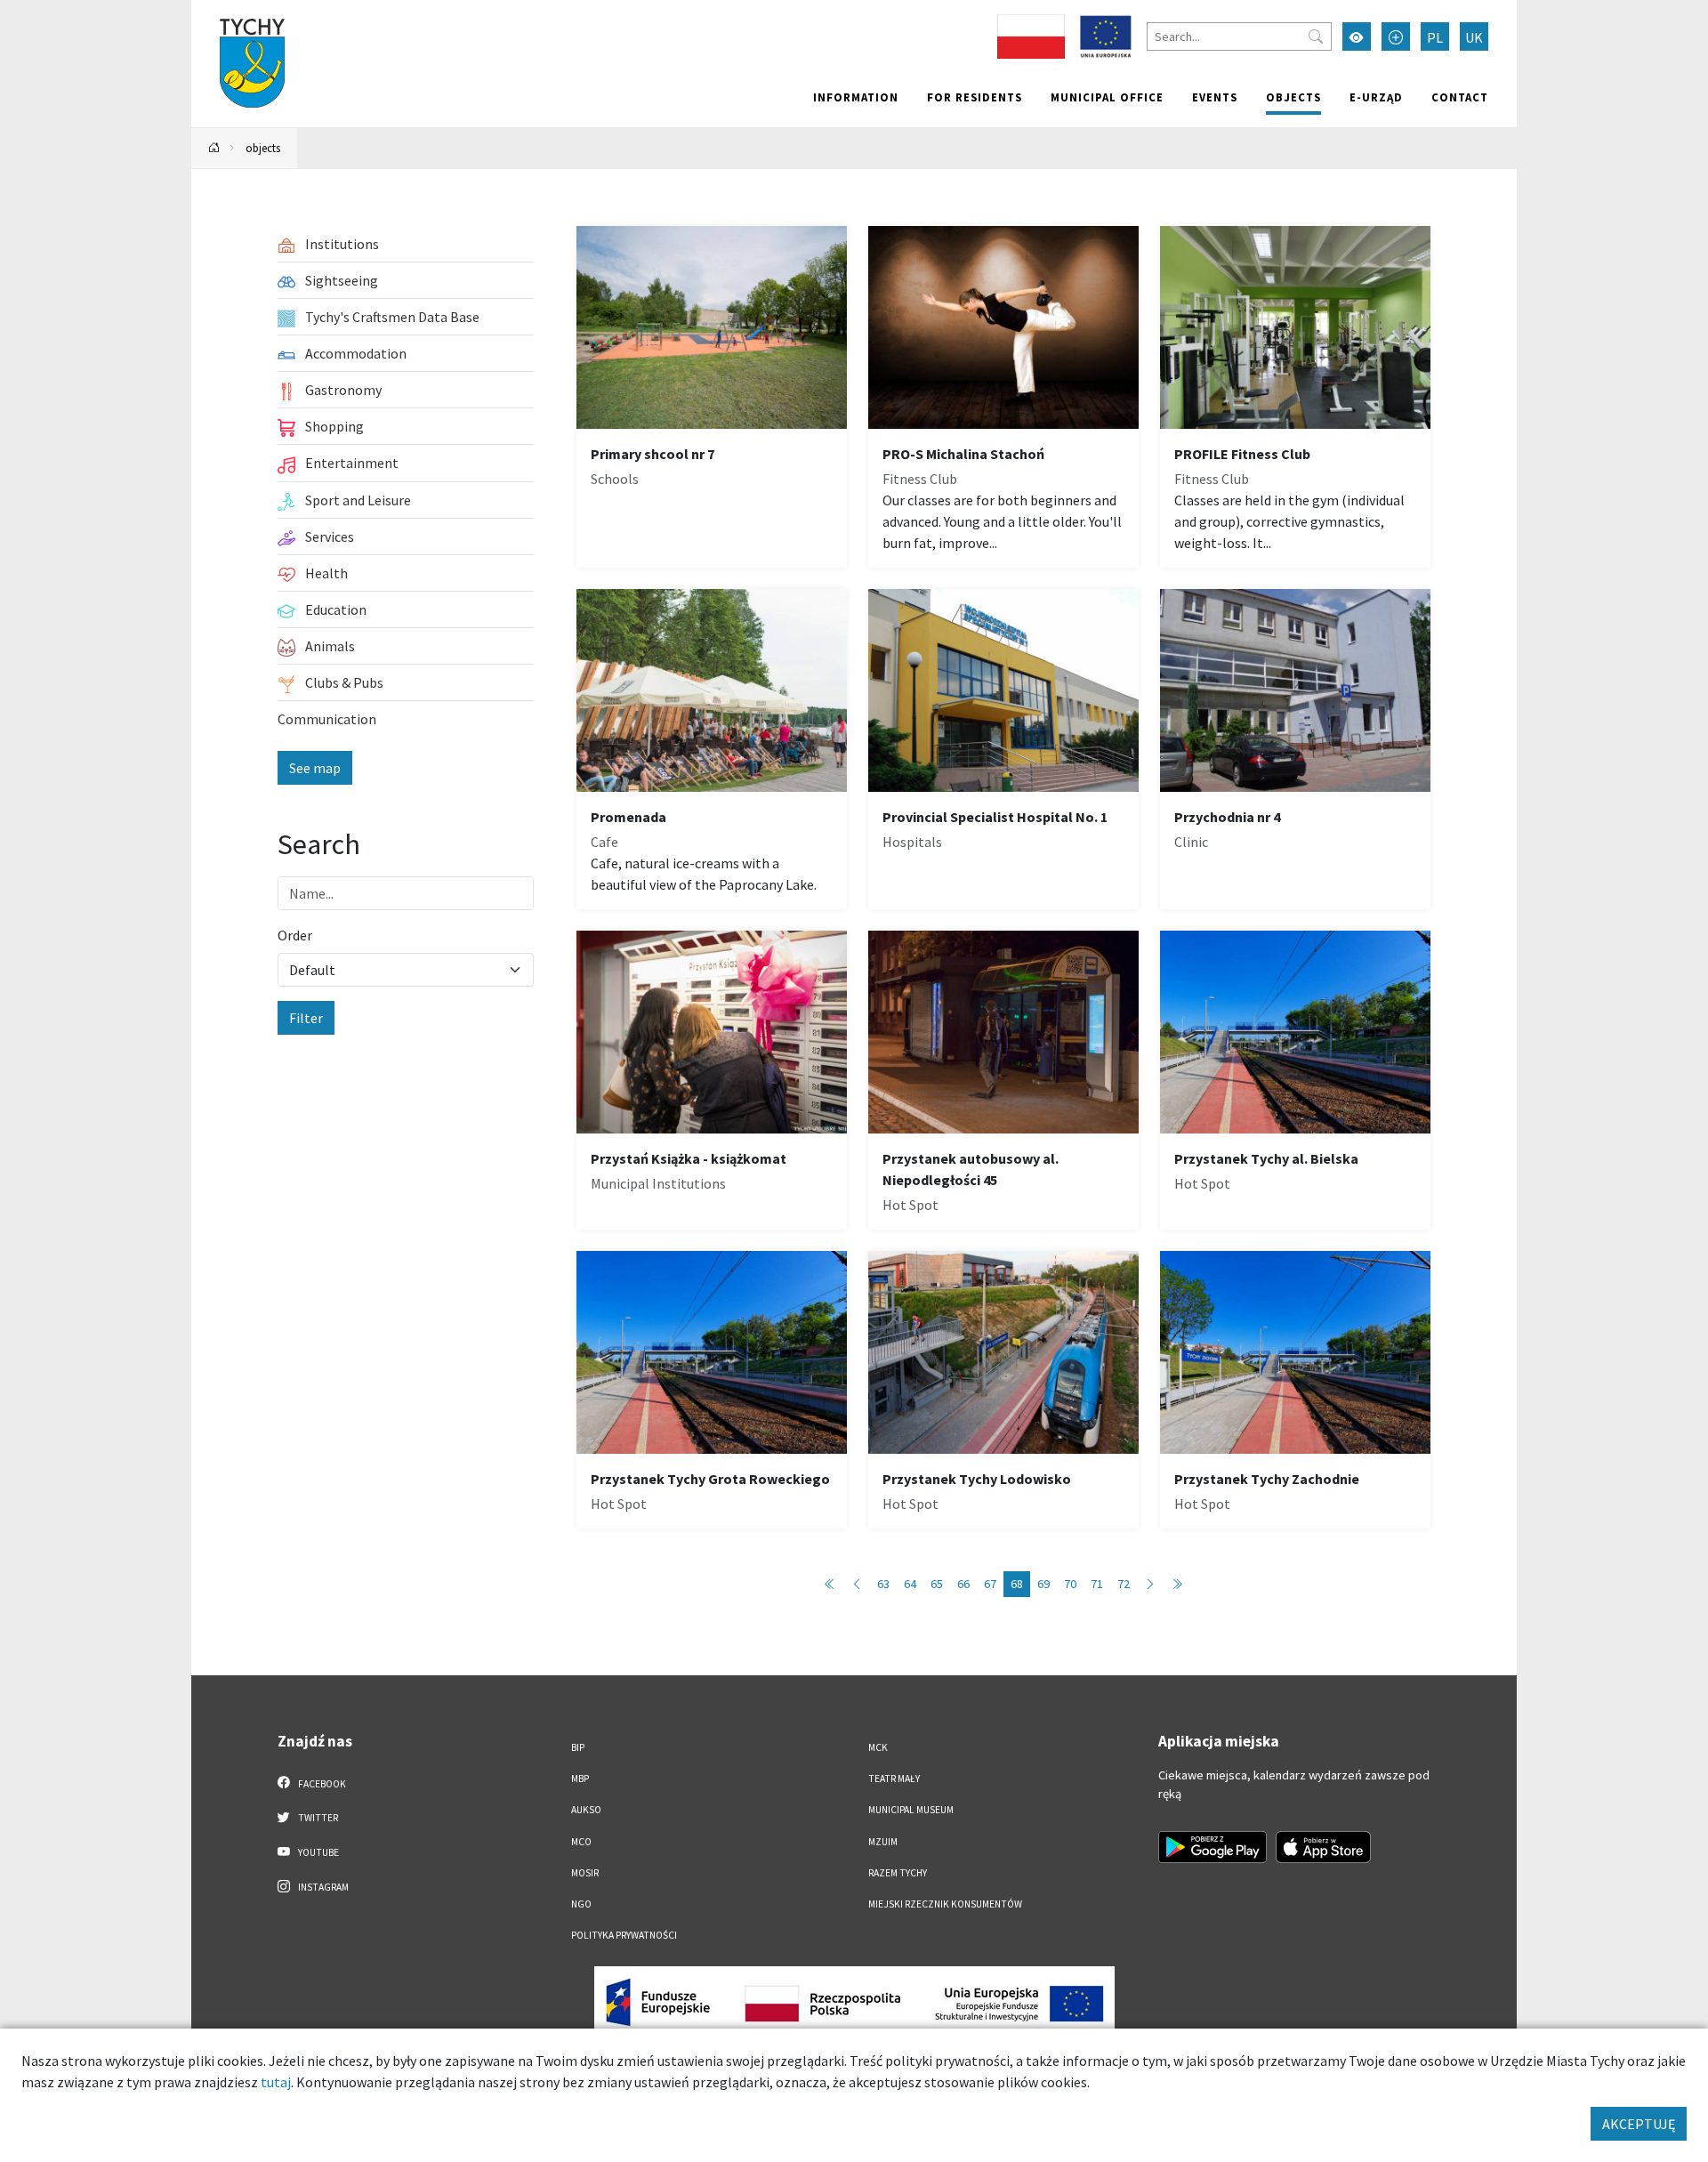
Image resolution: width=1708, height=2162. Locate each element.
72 (1124, 1584)
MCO (581, 1842)
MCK (878, 1747)
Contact (1460, 97)
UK (1474, 37)
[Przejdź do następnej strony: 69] (1150, 1584)
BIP (578, 1747)
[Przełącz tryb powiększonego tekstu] (1396, 36)
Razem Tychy (898, 1873)
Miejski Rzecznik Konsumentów (945, 1904)
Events (1215, 97)
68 (1017, 1584)
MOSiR (585, 1873)
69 (1043, 1584)
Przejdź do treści (237, 11)
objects (1293, 97)
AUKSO (586, 1810)
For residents (975, 97)
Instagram (322, 1887)
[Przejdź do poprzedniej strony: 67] (857, 1584)
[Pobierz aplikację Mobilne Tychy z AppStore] (1324, 1847)
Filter (306, 1018)
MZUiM (883, 1842)
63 (883, 1584)
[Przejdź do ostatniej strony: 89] (1177, 1584)
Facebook (321, 1784)
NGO (581, 1904)
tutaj (276, 2082)
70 (1070, 1584)
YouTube (318, 1852)
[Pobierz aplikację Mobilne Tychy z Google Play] (1213, 1847)
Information (856, 97)
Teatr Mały (894, 1779)
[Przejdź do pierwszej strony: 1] (830, 1584)
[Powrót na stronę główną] (214, 148)
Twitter (317, 1818)
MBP (580, 1779)
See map (315, 768)
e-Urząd (1376, 97)
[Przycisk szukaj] (1316, 36)
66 (963, 1584)
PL (1435, 37)
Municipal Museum (911, 1810)
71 (1097, 1584)
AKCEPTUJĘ (1639, 2124)
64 (910, 1584)
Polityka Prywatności (624, 1935)
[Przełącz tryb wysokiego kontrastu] (1357, 36)
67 (990, 1584)
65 (937, 1584)
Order (295, 935)
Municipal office (1107, 97)
